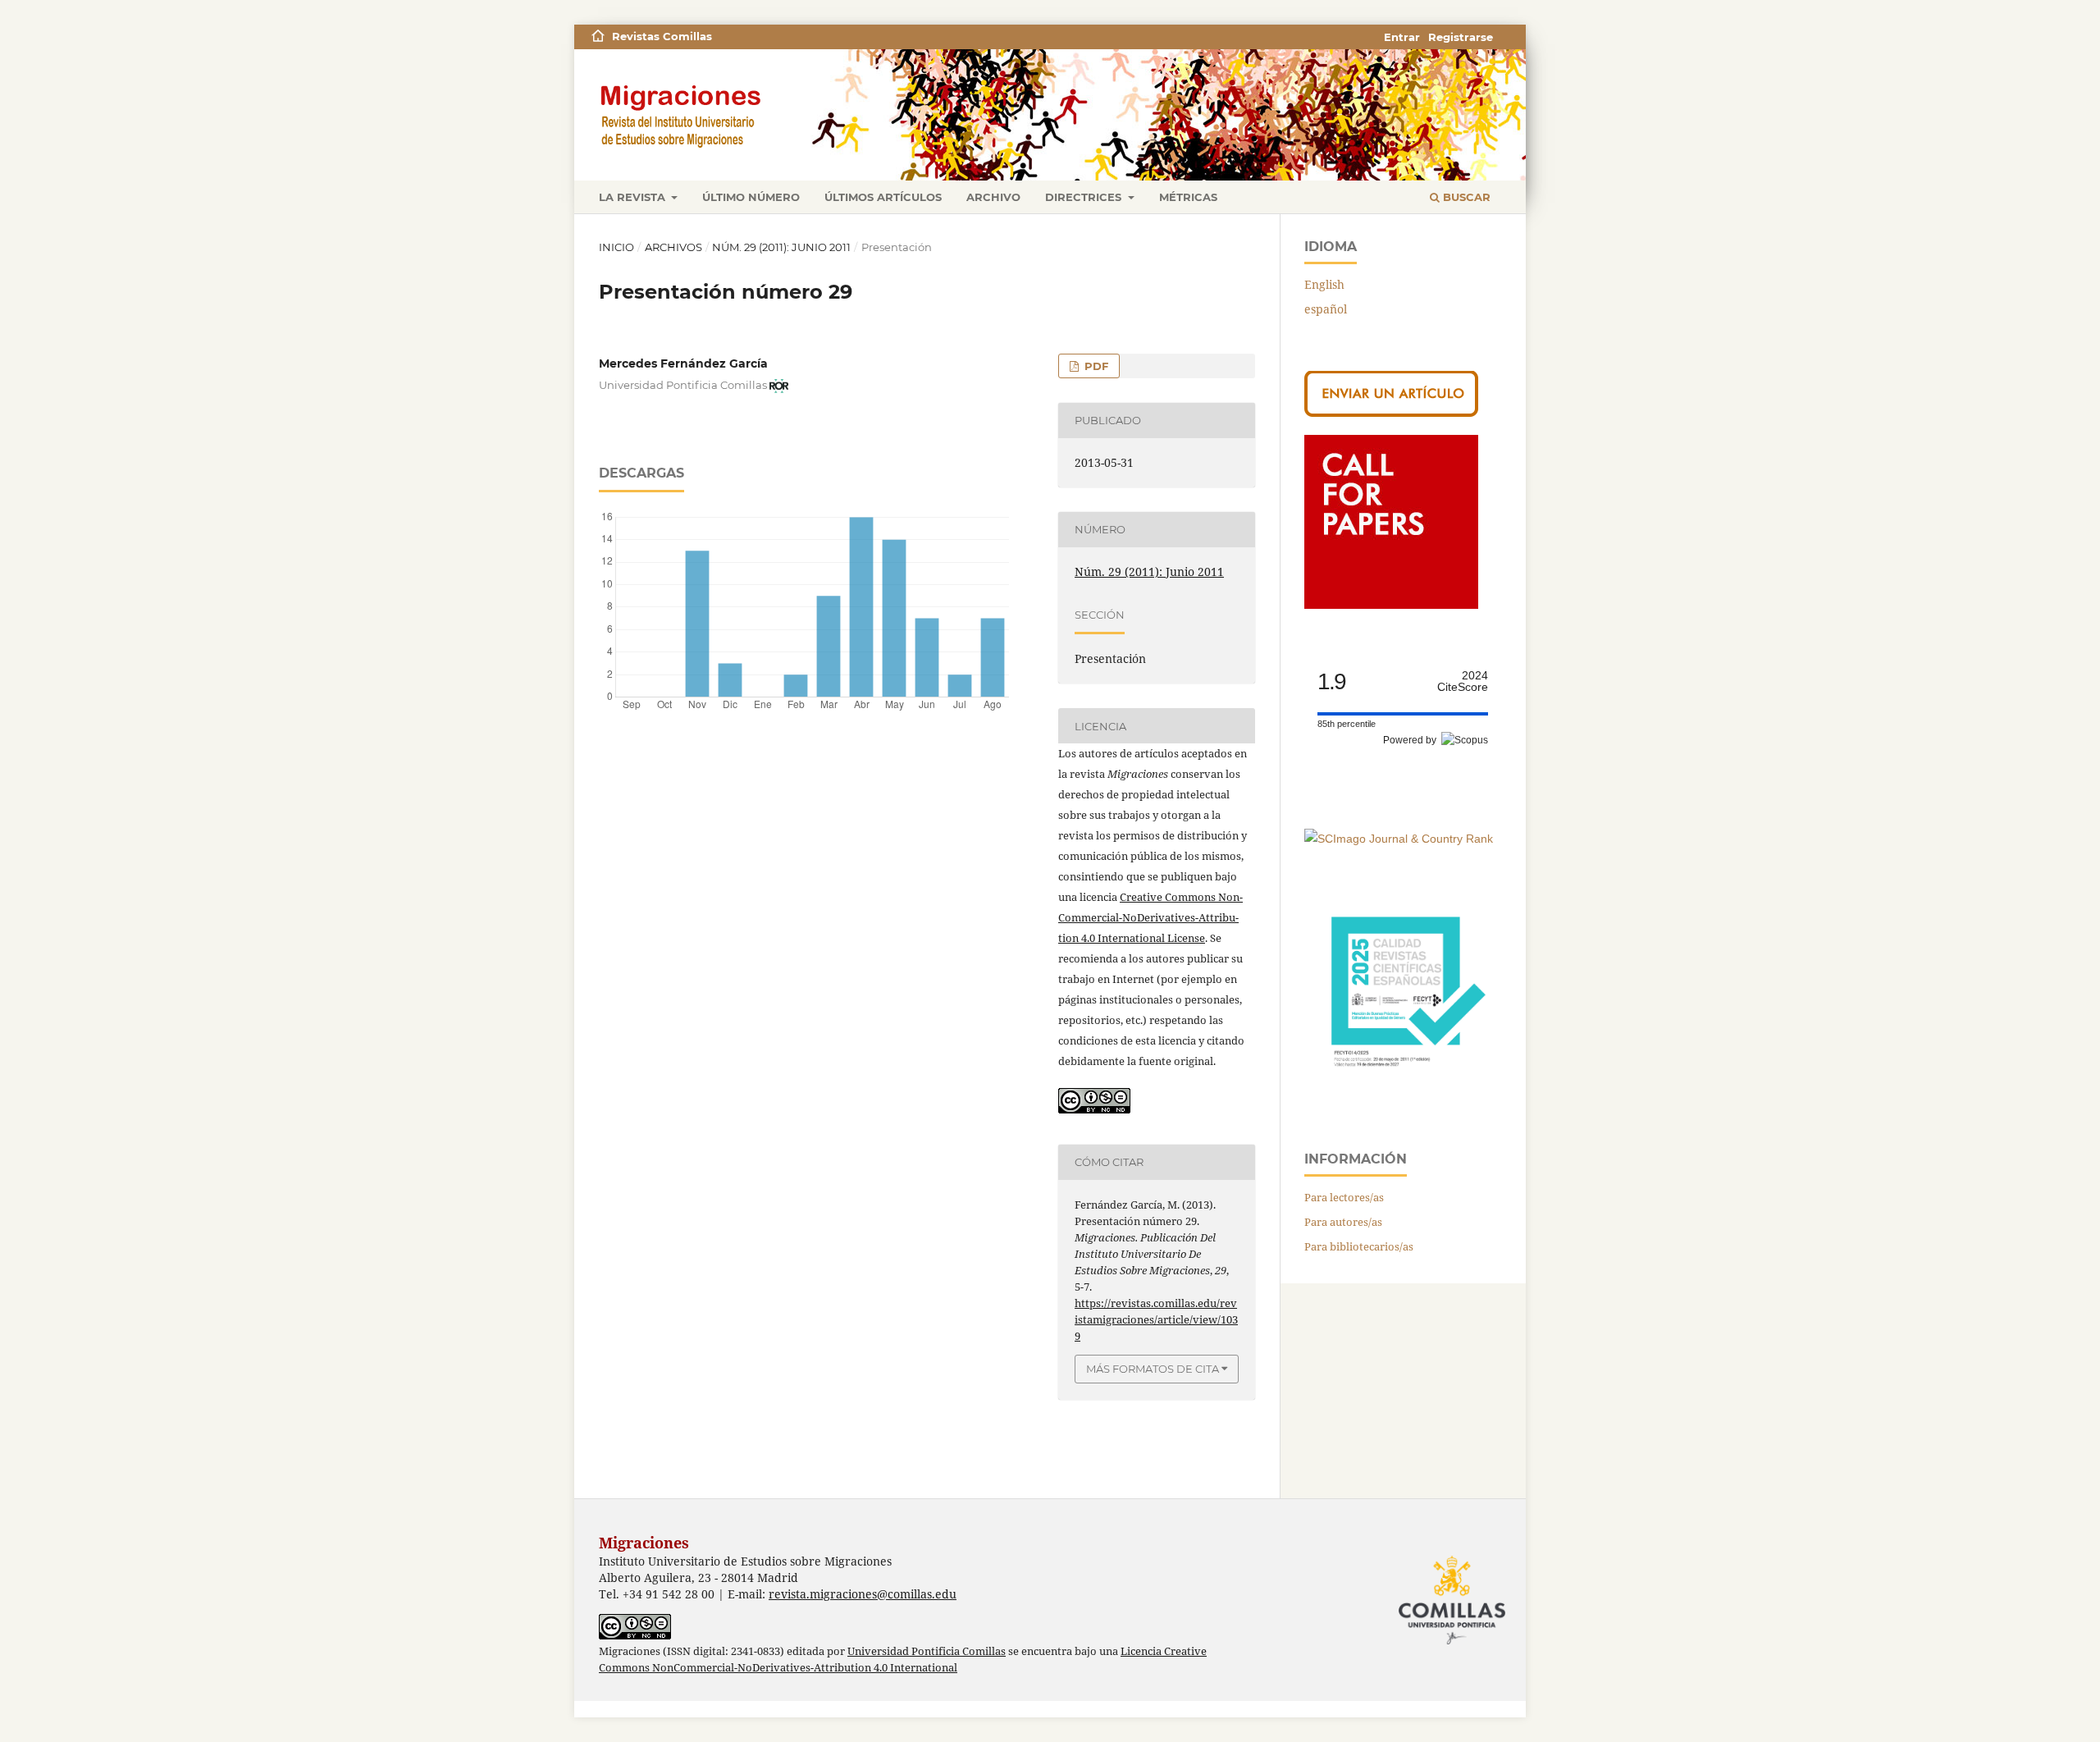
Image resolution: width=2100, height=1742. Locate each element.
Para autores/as (1343, 1222)
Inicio (616, 247)
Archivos (673, 247)
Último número (751, 197)
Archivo (993, 197)
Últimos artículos (883, 197)
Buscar (1465, 197)
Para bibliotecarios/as (1359, 1246)
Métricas (1188, 197)
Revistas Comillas (662, 36)
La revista (634, 197)
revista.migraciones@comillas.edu (863, 1594)
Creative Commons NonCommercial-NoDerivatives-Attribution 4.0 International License (1150, 917)
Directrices (1085, 197)
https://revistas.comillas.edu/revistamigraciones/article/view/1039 (1156, 1319)
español (1326, 309)
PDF (1095, 366)
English (1324, 284)
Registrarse (1461, 37)
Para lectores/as (1344, 1197)
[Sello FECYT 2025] (1403, 1091)
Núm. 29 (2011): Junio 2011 (781, 247)
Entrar (1402, 37)
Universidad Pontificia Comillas (927, 1651)
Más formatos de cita (1153, 1369)
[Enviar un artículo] (1391, 412)
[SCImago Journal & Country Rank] (1399, 839)
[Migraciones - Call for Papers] (1391, 604)
